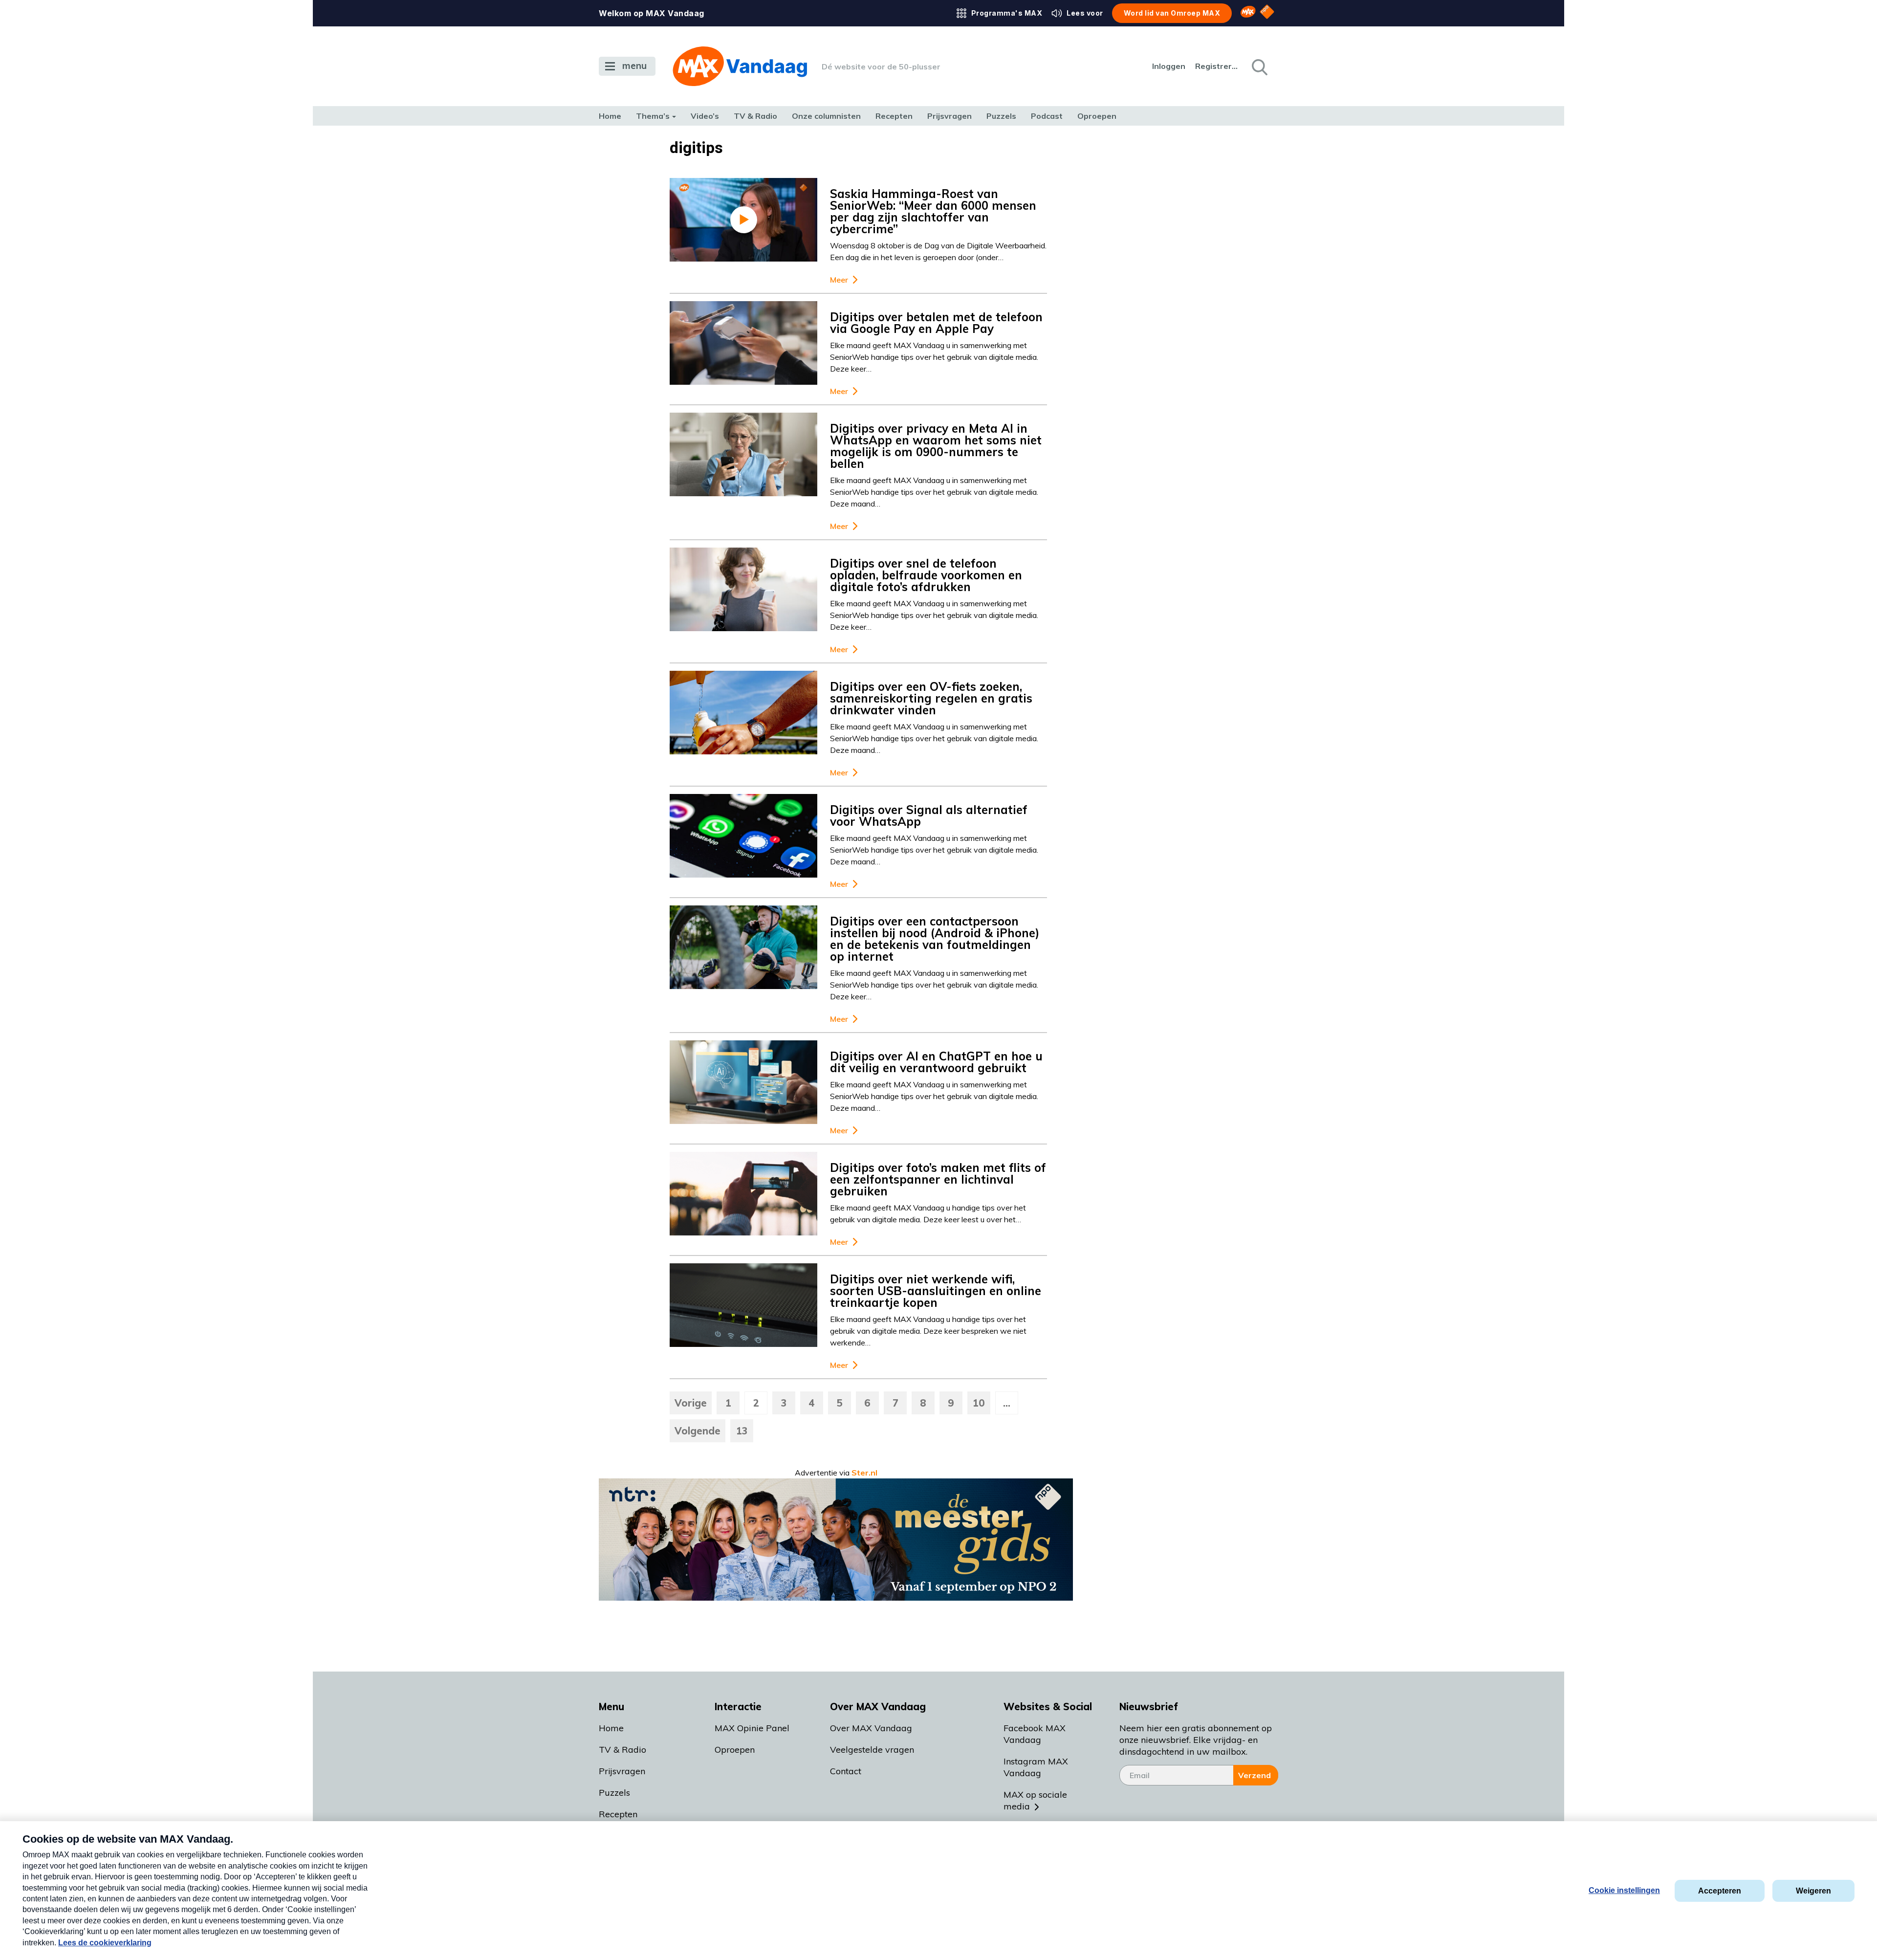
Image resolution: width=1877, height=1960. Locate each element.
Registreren (1217, 66)
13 (742, 1431)
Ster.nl (864, 1473)
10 (979, 1403)
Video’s (705, 116)
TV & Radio (755, 116)
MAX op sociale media (1035, 1800)
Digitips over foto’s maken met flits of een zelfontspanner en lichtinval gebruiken (938, 1179)
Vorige (691, 1403)
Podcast (1047, 116)
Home (610, 116)
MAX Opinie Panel (752, 1728)
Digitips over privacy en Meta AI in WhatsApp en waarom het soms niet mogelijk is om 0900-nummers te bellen (936, 446)
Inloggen (1169, 66)
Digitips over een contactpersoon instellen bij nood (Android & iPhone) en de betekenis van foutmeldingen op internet (935, 939)
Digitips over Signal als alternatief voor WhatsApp (929, 815)
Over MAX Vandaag (871, 1728)
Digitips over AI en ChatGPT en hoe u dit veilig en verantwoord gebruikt (936, 1062)
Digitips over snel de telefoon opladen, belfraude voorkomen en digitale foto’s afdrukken (926, 575)
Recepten (894, 116)
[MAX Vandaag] (740, 66)
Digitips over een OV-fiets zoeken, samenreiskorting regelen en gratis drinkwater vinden (931, 698)
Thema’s (653, 116)
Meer (839, 280)
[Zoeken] (1259, 66)
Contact (846, 1771)
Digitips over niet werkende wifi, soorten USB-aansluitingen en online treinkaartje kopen (936, 1291)
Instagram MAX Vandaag (1036, 1767)
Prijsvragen (949, 116)
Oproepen (1097, 116)
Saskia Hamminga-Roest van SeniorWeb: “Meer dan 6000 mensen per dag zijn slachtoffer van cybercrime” (933, 211)
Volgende (698, 1431)
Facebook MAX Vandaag (1035, 1734)
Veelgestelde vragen (872, 1750)
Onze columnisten (826, 116)
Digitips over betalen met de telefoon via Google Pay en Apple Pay (936, 323)
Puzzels (1001, 116)
